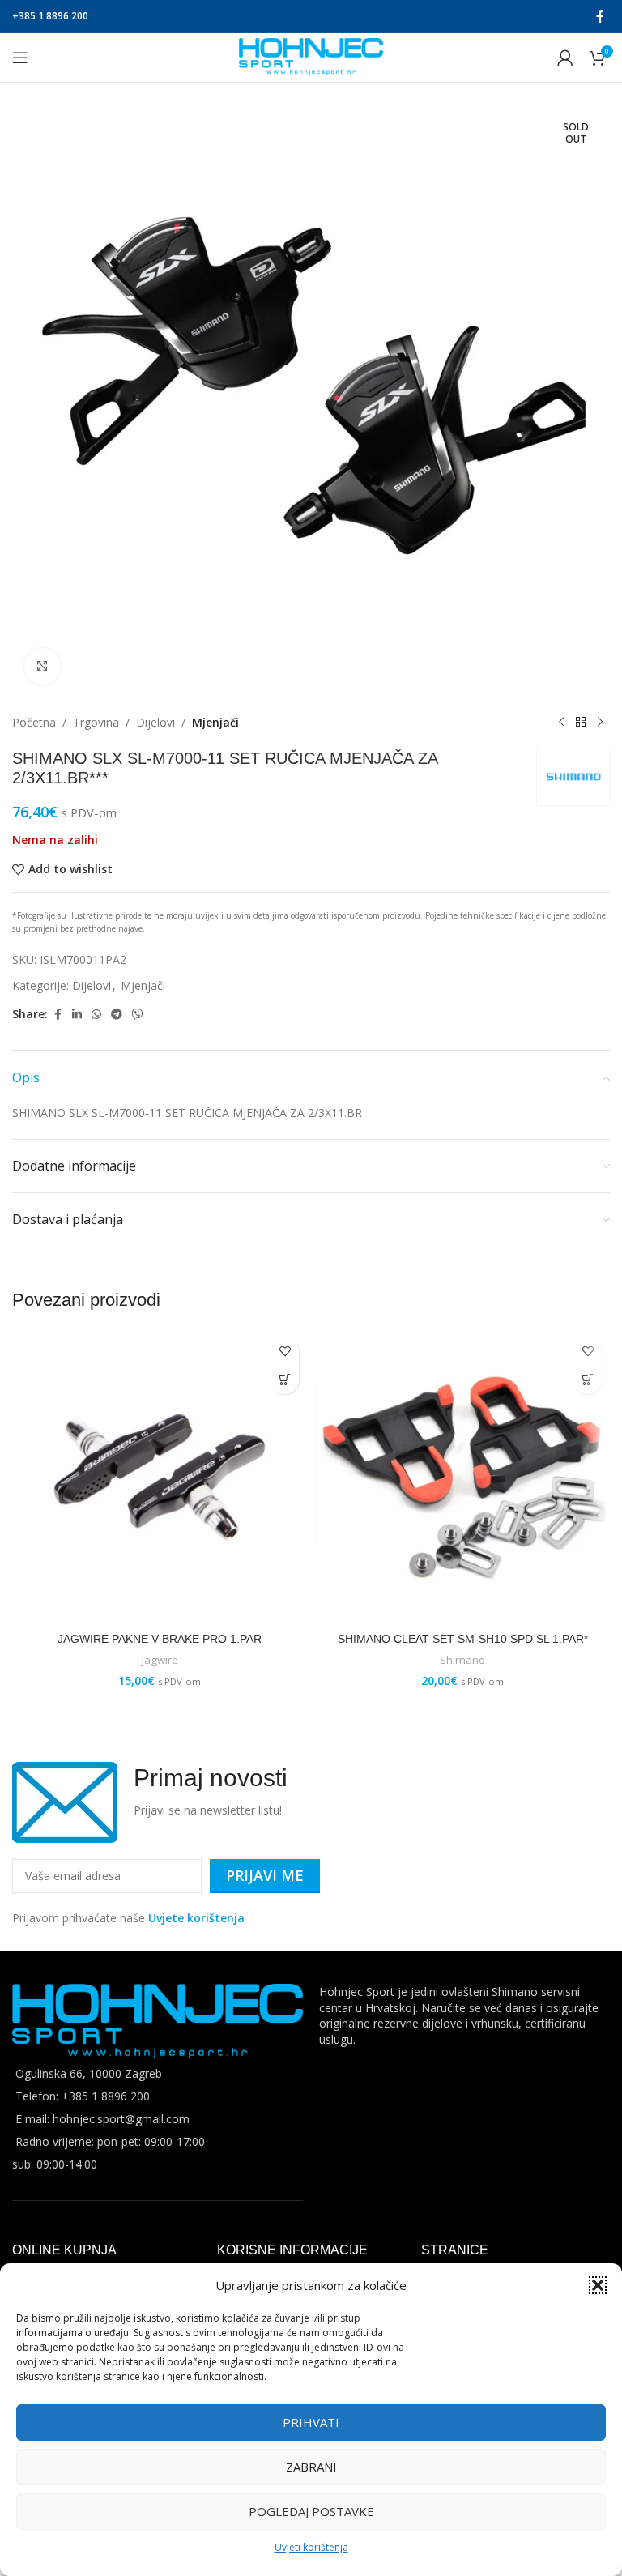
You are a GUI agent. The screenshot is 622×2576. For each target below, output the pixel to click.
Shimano (462, 1660)
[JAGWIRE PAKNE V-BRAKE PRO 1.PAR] (160, 1477)
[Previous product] (561, 723)
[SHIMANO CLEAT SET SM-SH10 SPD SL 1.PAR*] (462, 1477)
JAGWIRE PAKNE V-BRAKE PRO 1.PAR (160, 1639)
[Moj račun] (565, 58)
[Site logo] (311, 56)
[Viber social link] (138, 1015)
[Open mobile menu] (20, 58)
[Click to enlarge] (43, 666)
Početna (34, 722)
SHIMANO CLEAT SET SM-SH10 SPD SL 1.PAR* (463, 1639)
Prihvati (311, 2422)
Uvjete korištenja (196, 1918)
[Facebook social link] (600, 16)
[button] (598, 2285)
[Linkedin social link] (77, 1015)
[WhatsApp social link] (96, 1015)
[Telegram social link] (117, 1015)
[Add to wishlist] (285, 1352)
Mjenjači (215, 722)
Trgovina (96, 722)
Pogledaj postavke (311, 2511)
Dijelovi (155, 722)
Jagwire (160, 1660)
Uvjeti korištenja (311, 2547)
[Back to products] (581, 723)
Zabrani (311, 2467)
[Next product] (600, 723)
